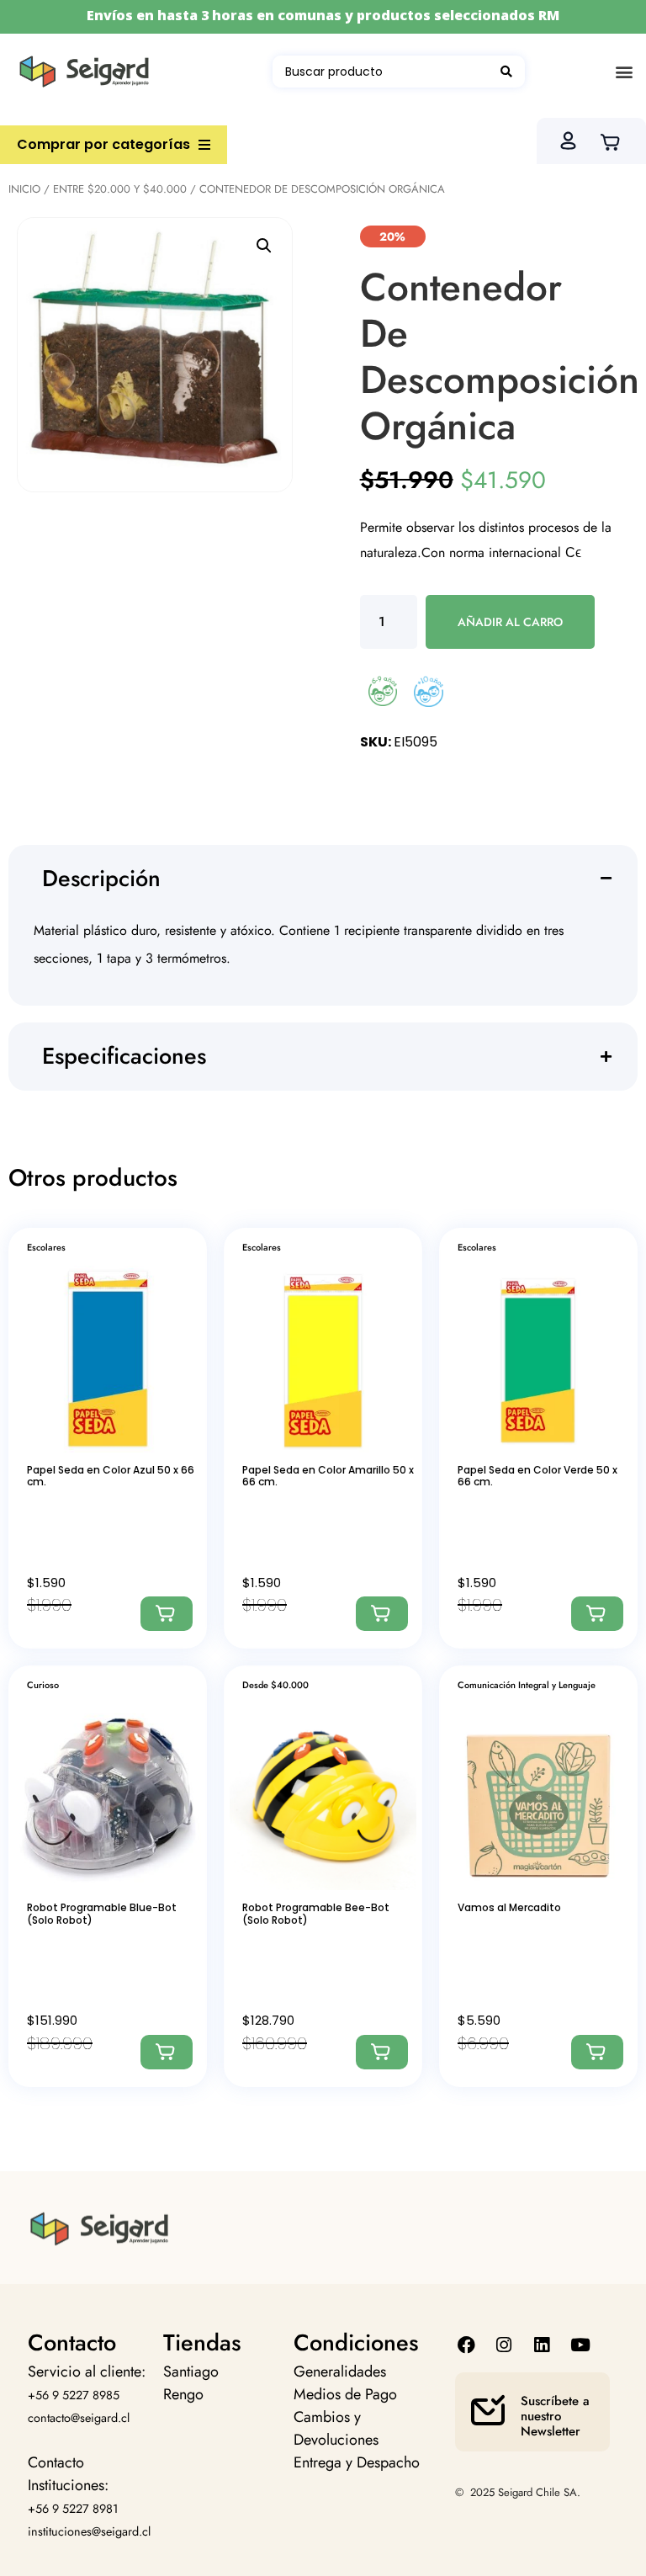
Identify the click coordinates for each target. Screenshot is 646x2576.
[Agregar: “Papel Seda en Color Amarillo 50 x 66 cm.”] (382, 1614)
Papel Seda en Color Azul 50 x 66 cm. (111, 1476)
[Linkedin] (542, 2345)
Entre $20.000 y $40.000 (120, 189)
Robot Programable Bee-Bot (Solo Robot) (316, 1913)
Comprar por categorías (103, 144)
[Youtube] (580, 2345)
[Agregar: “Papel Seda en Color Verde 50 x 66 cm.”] (597, 1614)
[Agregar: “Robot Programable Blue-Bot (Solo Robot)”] (167, 2052)
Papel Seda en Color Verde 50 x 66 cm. (537, 1476)
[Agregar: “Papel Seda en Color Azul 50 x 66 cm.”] (167, 1614)
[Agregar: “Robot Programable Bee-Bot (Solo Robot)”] (382, 2052)
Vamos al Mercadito (509, 1907)
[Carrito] (615, 141)
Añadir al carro (510, 622)
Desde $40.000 (275, 1685)
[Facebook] (466, 2345)
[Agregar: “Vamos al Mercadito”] (597, 2052)
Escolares (46, 1247)
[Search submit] (506, 72)
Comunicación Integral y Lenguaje (527, 1685)
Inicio (24, 189)
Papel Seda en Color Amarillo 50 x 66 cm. (328, 1476)
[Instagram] (504, 2345)
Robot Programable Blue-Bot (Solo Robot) (102, 1913)
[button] (624, 72)
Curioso (43, 1685)
